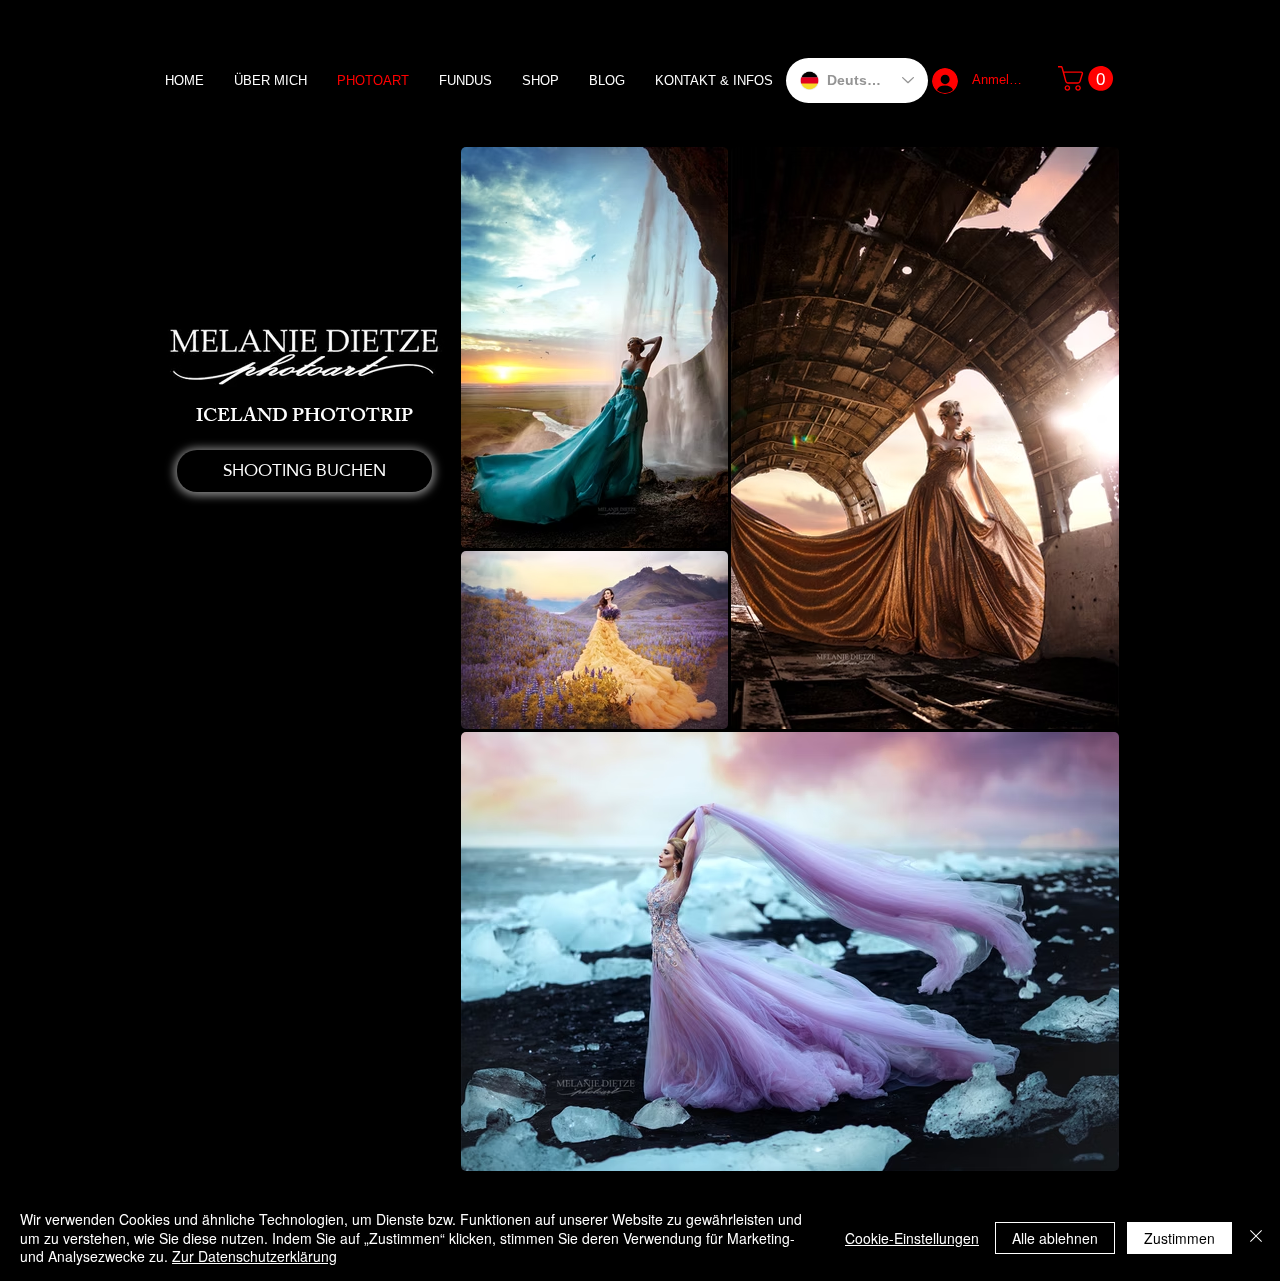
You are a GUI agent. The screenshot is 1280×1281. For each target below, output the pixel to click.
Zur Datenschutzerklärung (254, 1256)
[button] (1088, 78)
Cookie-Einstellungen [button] (912, 1238)
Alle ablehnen (1055, 1238)
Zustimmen (1179, 1238)
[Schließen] (1256, 1237)
